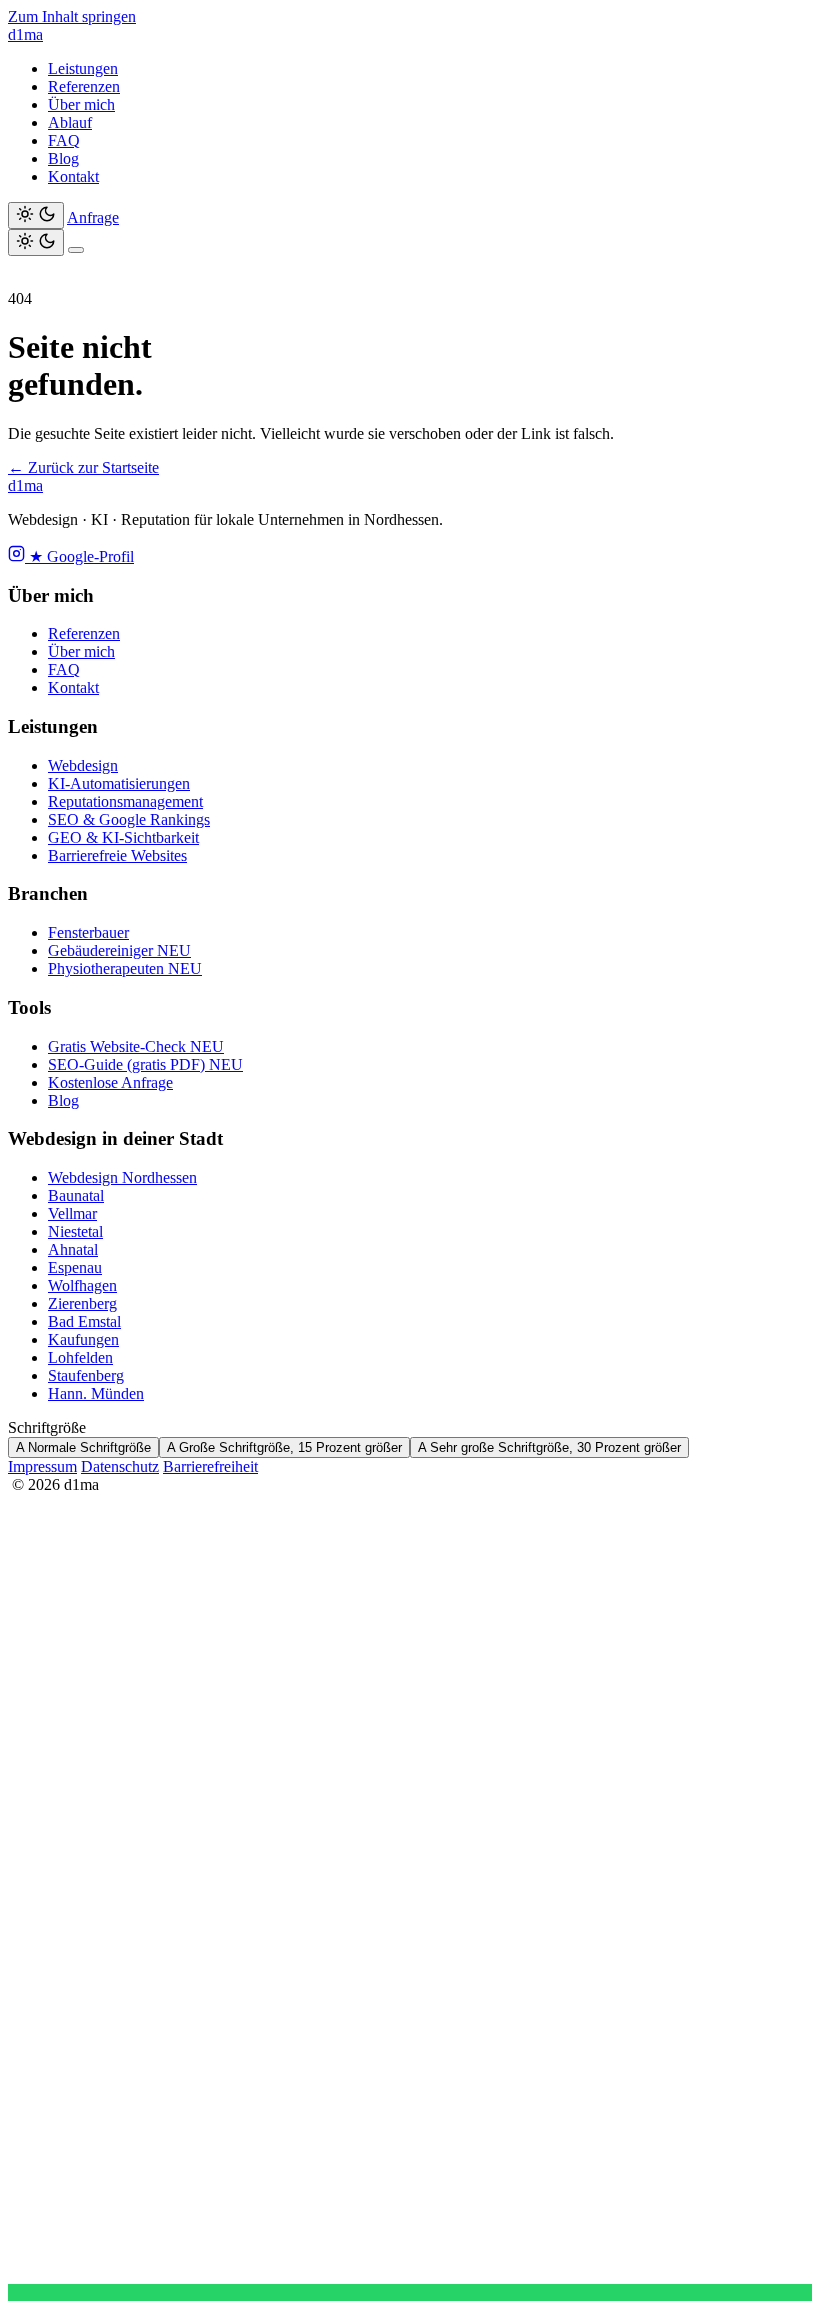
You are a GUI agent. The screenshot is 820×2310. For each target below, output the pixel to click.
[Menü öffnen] (76, 250)
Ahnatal (73, 1249)
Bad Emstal (84, 1321)
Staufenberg (86, 1375)
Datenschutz (120, 1466)
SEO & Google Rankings (129, 819)
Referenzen (84, 86)
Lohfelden (80, 1357)
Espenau (75, 1267)
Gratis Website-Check (136, 1046)
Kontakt (73, 176)
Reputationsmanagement (125, 801)
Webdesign (83, 765)
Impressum (42, 1466)
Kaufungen (83, 1339)
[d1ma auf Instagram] (18, 556)
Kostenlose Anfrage (110, 1082)
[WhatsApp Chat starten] (410, 2292)
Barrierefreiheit (210, 1466)
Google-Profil (81, 556)
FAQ (64, 140)
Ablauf (70, 122)
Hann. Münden (96, 1393)
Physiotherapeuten (125, 968)
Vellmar (72, 1213)
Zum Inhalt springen (72, 16)
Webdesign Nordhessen (122, 1177)
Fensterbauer (88, 932)
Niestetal (75, 1231)
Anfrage (93, 217)
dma (25, 34)
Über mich (81, 104)
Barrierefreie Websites (117, 855)
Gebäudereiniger (119, 950)
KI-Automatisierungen (119, 783)
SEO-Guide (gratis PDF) (145, 1064)
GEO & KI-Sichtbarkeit (123, 837)
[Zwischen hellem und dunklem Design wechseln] (36, 215)
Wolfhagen (82, 1285)
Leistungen (83, 68)
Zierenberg (82, 1303)
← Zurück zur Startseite (83, 467)
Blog (63, 158)
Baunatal (76, 1195)
